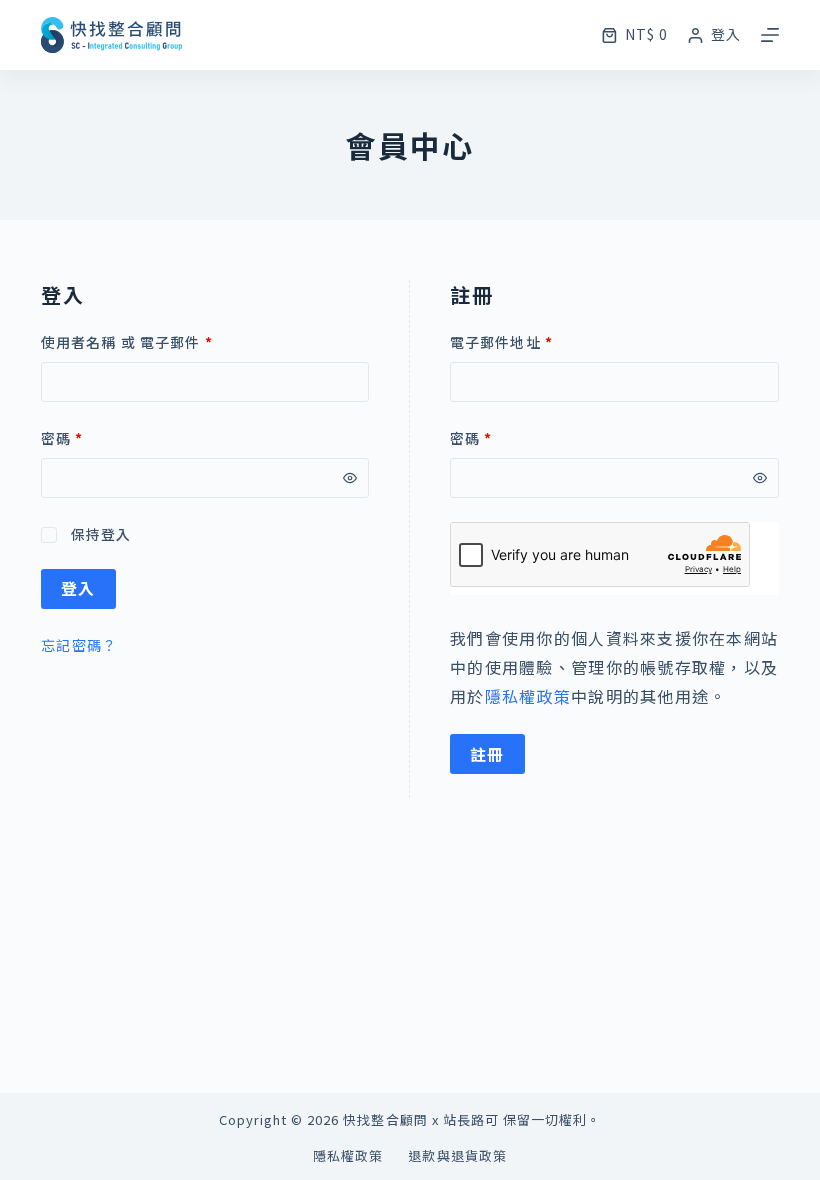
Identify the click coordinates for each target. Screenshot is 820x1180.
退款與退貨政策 (457, 1156)
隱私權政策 (528, 696)
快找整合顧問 (385, 1119)
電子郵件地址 (501, 342)
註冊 (487, 754)
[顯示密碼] (350, 478)
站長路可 (471, 1119)
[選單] (770, 35)
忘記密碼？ (79, 645)
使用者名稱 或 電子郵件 (127, 342)
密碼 (62, 438)
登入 (78, 588)
